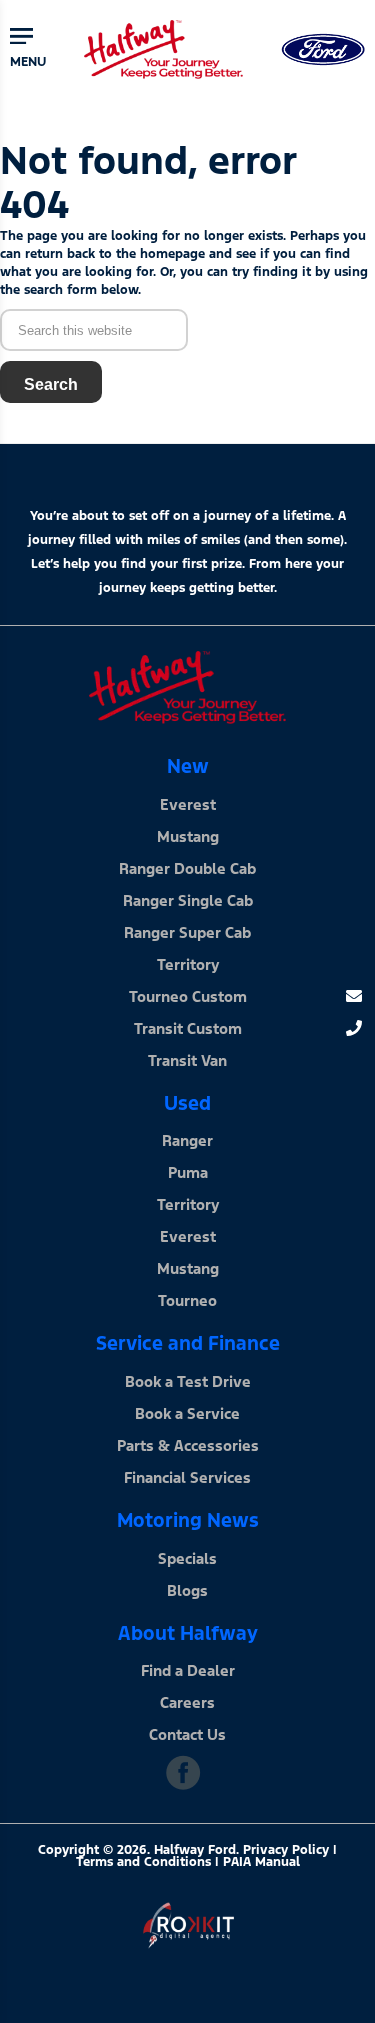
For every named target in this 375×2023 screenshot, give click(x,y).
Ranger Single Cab (188, 900)
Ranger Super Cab (187, 932)
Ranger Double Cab (187, 868)
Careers (187, 1702)
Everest (188, 804)
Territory (188, 964)
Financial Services (187, 1477)
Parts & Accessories (188, 1445)
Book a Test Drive (188, 1381)
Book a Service (187, 1413)
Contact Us (187, 1734)
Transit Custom (188, 1028)
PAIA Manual (261, 1862)
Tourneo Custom (188, 996)
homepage (172, 254)
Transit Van (187, 1060)
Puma (188, 1172)
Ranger (187, 1140)
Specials (187, 1558)
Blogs (187, 1590)
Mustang (188, 836)
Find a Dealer (188, 1670)
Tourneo (187, 1300)
